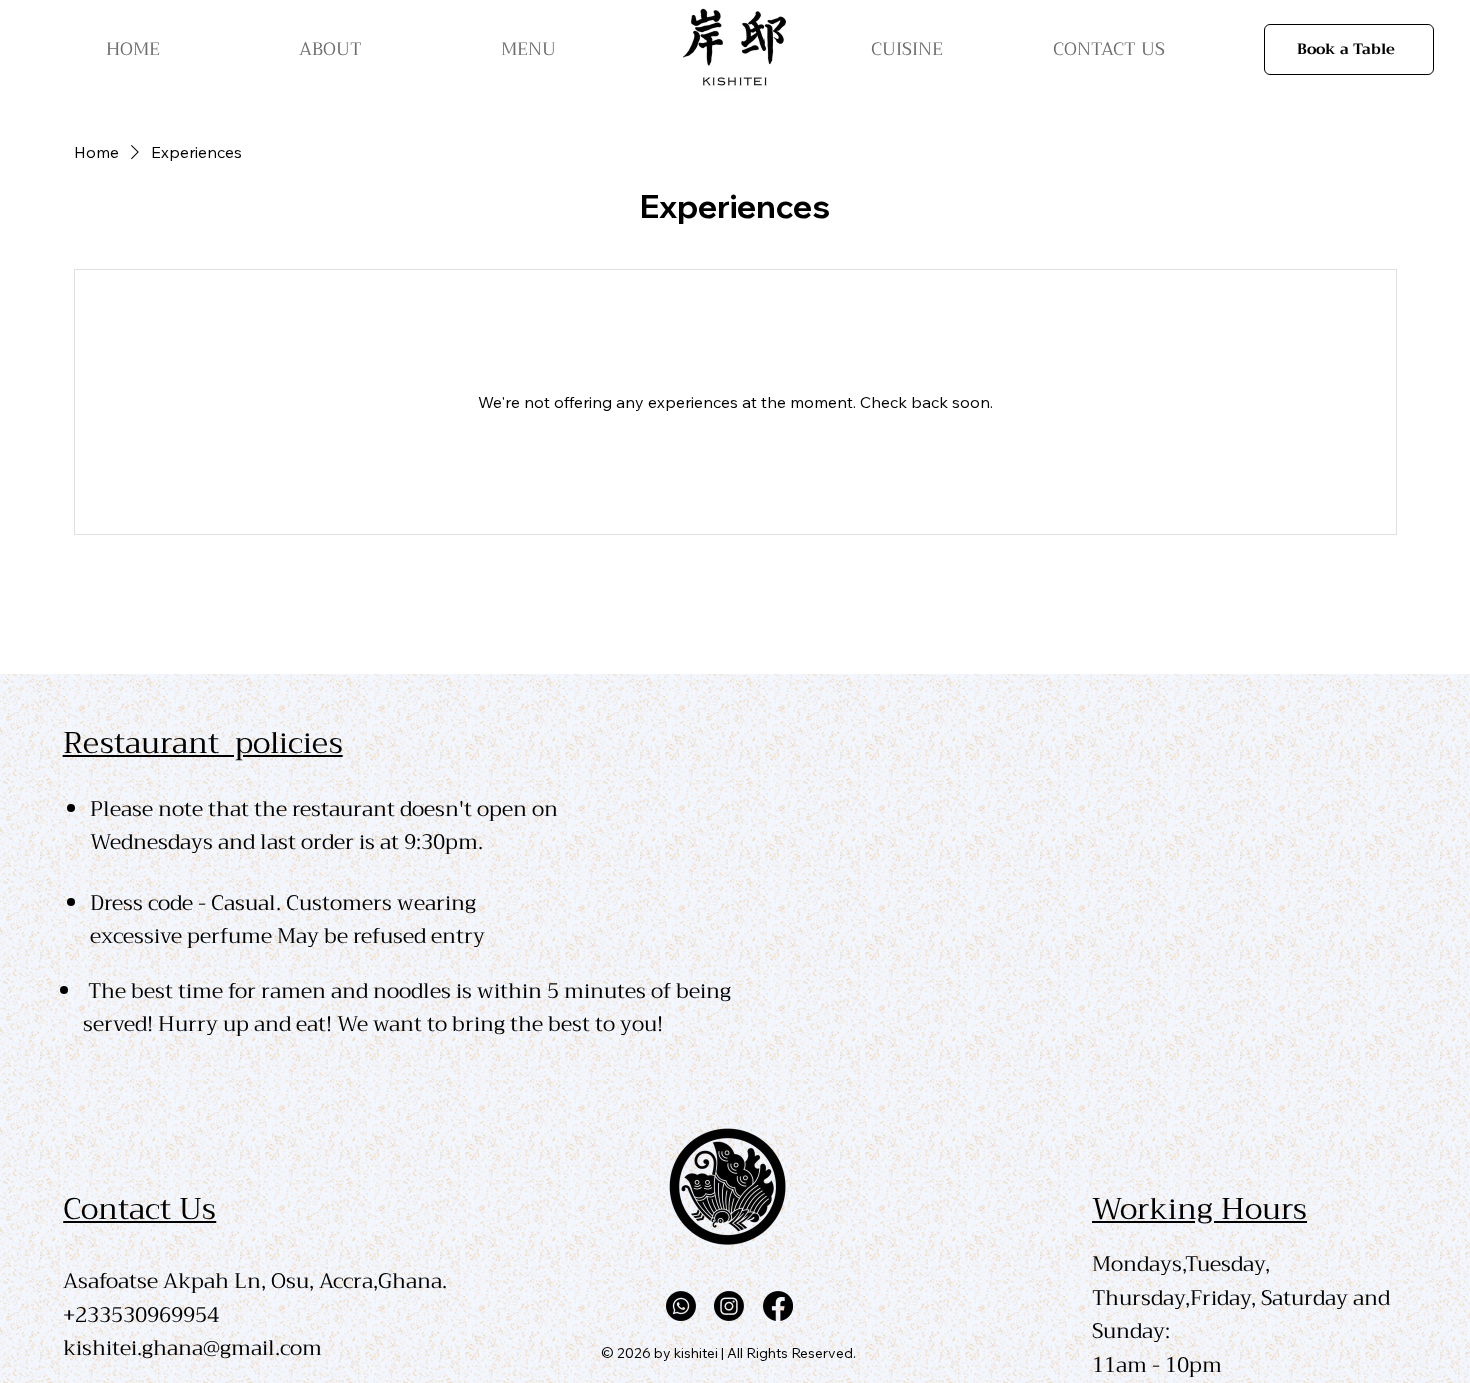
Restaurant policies (203, 743)
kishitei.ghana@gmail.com (192, 1348)
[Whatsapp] (681, 1306)
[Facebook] (778, 1306)
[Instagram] (729, 1306)
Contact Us (139, 1209)
